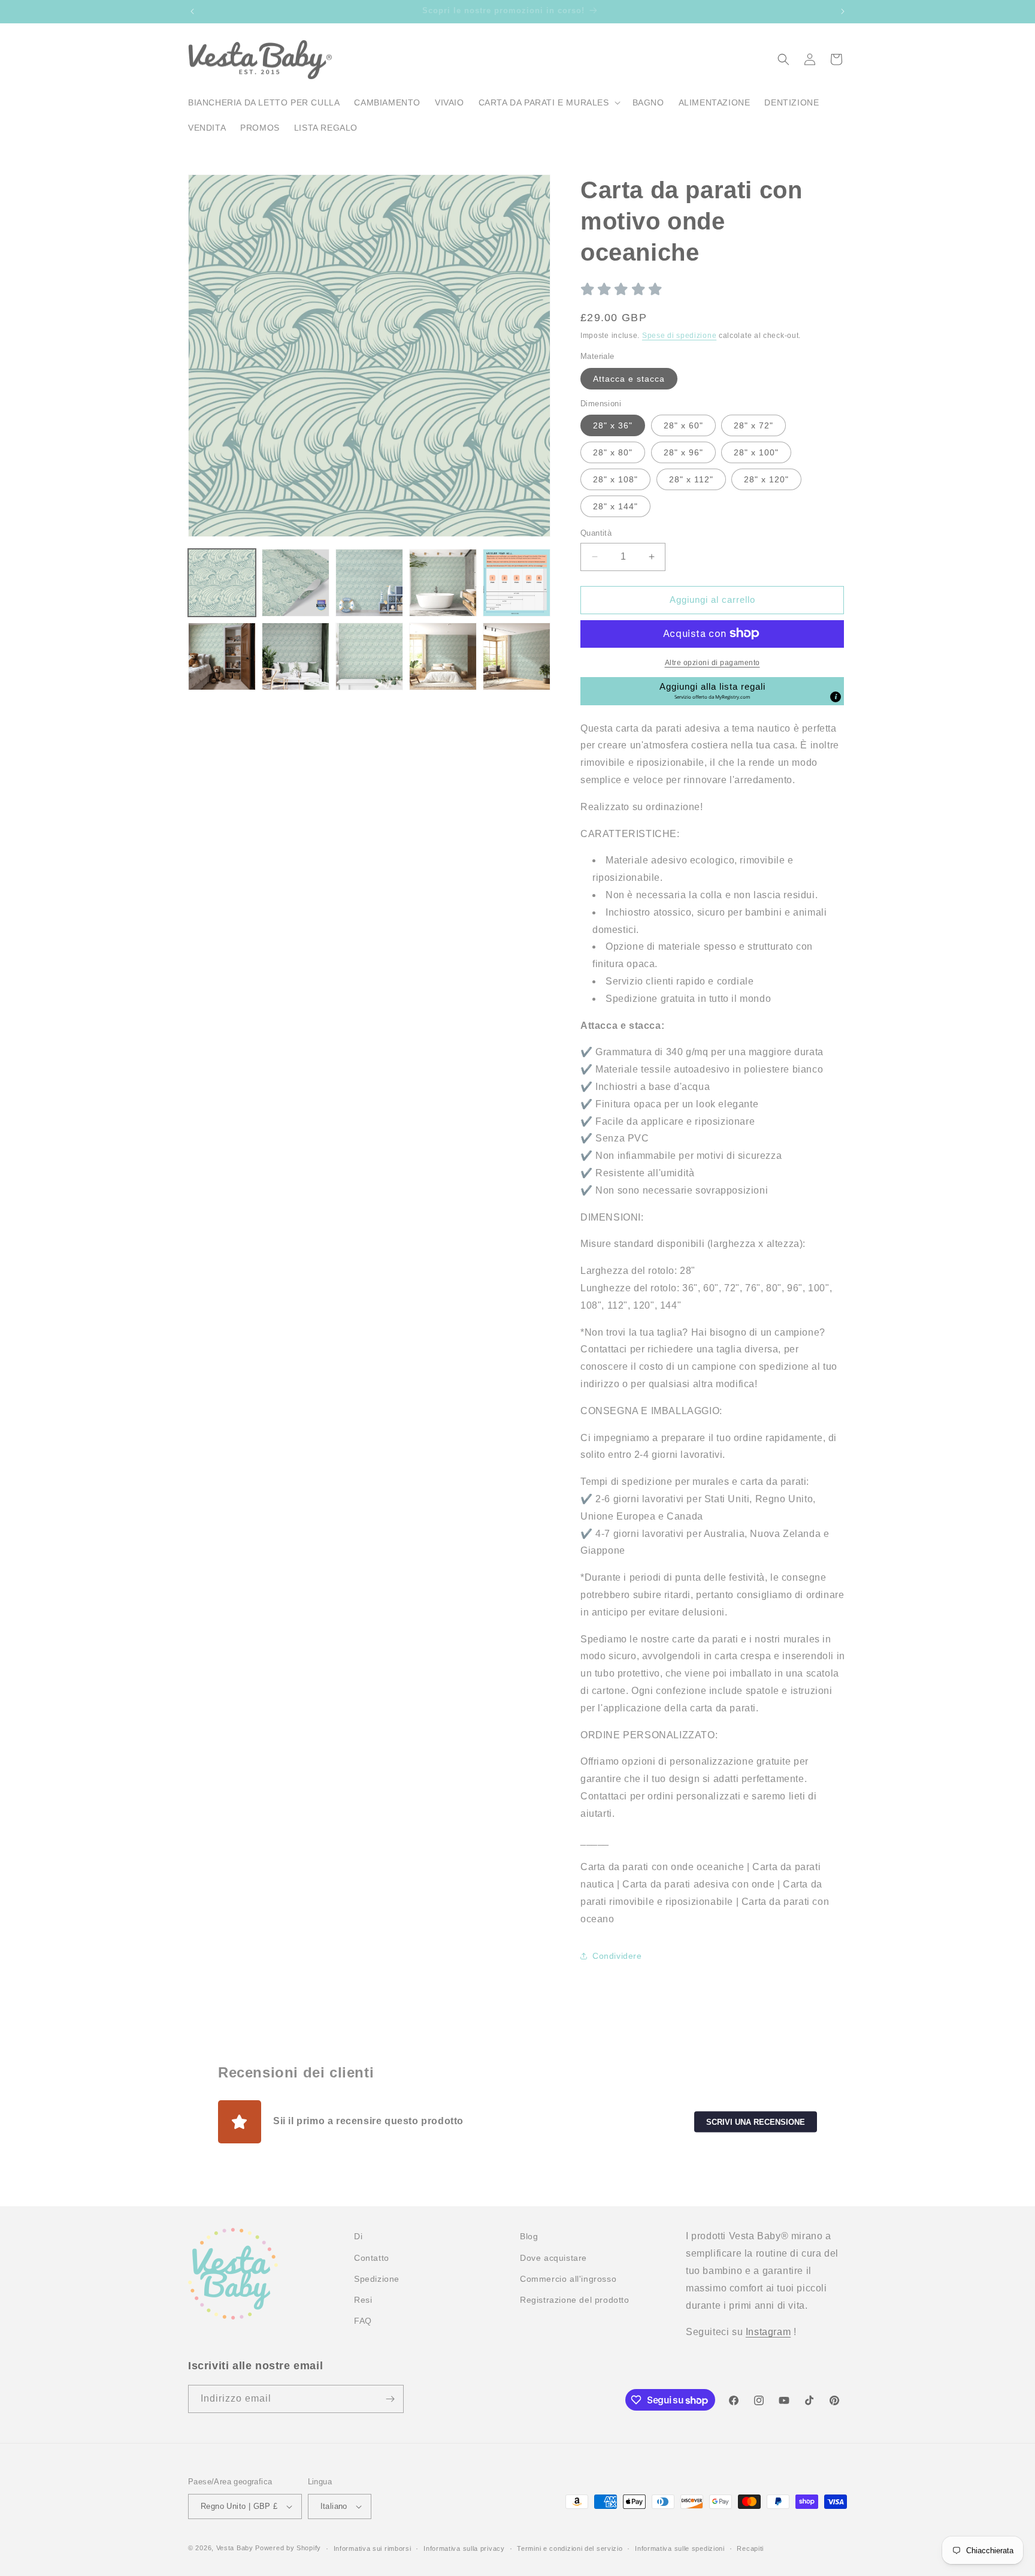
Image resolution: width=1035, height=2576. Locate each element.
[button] (548, 102)
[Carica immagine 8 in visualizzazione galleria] (369, 656)
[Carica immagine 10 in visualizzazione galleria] (517, 656)
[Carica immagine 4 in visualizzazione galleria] (443, 583)
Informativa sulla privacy (464, 2548)
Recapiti (750, 2548)
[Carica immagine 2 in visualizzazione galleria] (296, 583)
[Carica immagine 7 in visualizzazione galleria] (296, 656)
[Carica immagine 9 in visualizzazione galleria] (443, 656)
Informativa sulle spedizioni (680, 2548)
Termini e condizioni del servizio (570, 2548)
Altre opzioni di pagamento (712, 662)
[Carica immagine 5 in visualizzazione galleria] (517, 583)
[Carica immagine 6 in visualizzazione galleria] (222, 656)
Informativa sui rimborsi (373, 2548)
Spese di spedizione (679, 335)
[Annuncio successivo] (843, 11)
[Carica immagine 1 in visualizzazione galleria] (222, 583)
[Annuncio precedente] (192, 11)
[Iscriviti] (390, 2399)
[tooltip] (836, 696)
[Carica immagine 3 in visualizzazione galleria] (369, 583)
